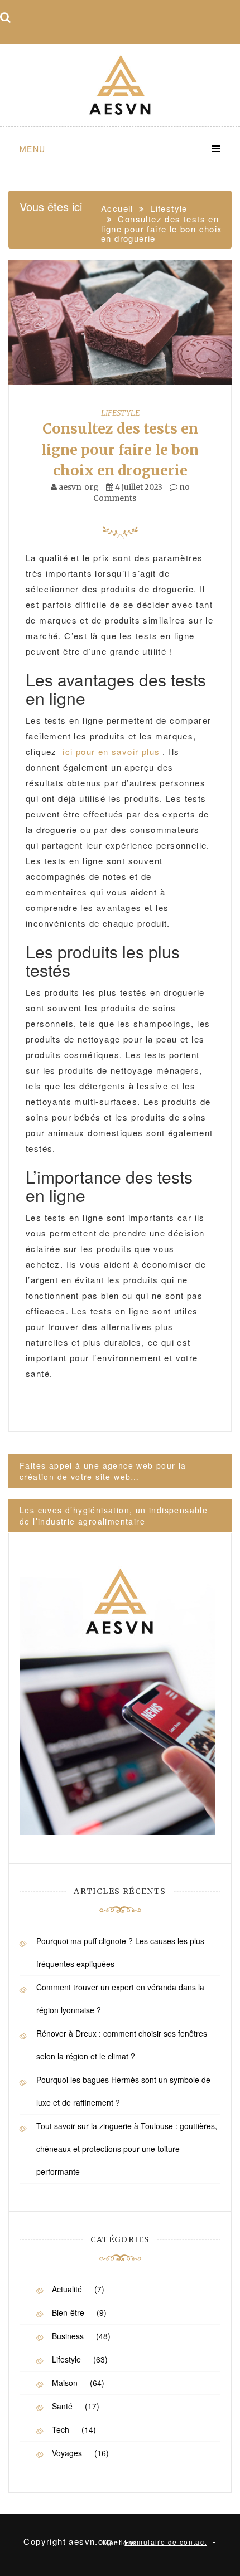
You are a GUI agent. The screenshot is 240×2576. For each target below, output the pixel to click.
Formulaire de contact (165, 2542)
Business (68, 2336)
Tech (61, 2429)
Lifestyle (120, 413)
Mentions (120, 2542)
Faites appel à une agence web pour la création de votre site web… (103, 1471)
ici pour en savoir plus (111, 751)
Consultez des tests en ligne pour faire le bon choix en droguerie (120, 449)
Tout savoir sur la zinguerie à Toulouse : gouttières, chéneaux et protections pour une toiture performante (127, 2149)
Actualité (67, 2289)
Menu (33, 149)
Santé (62, 2406)
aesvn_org (79, 487)
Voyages (67, 2453)
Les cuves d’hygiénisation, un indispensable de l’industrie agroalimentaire (114, 1516)
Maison (65, 2383)
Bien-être (68, 2312)
